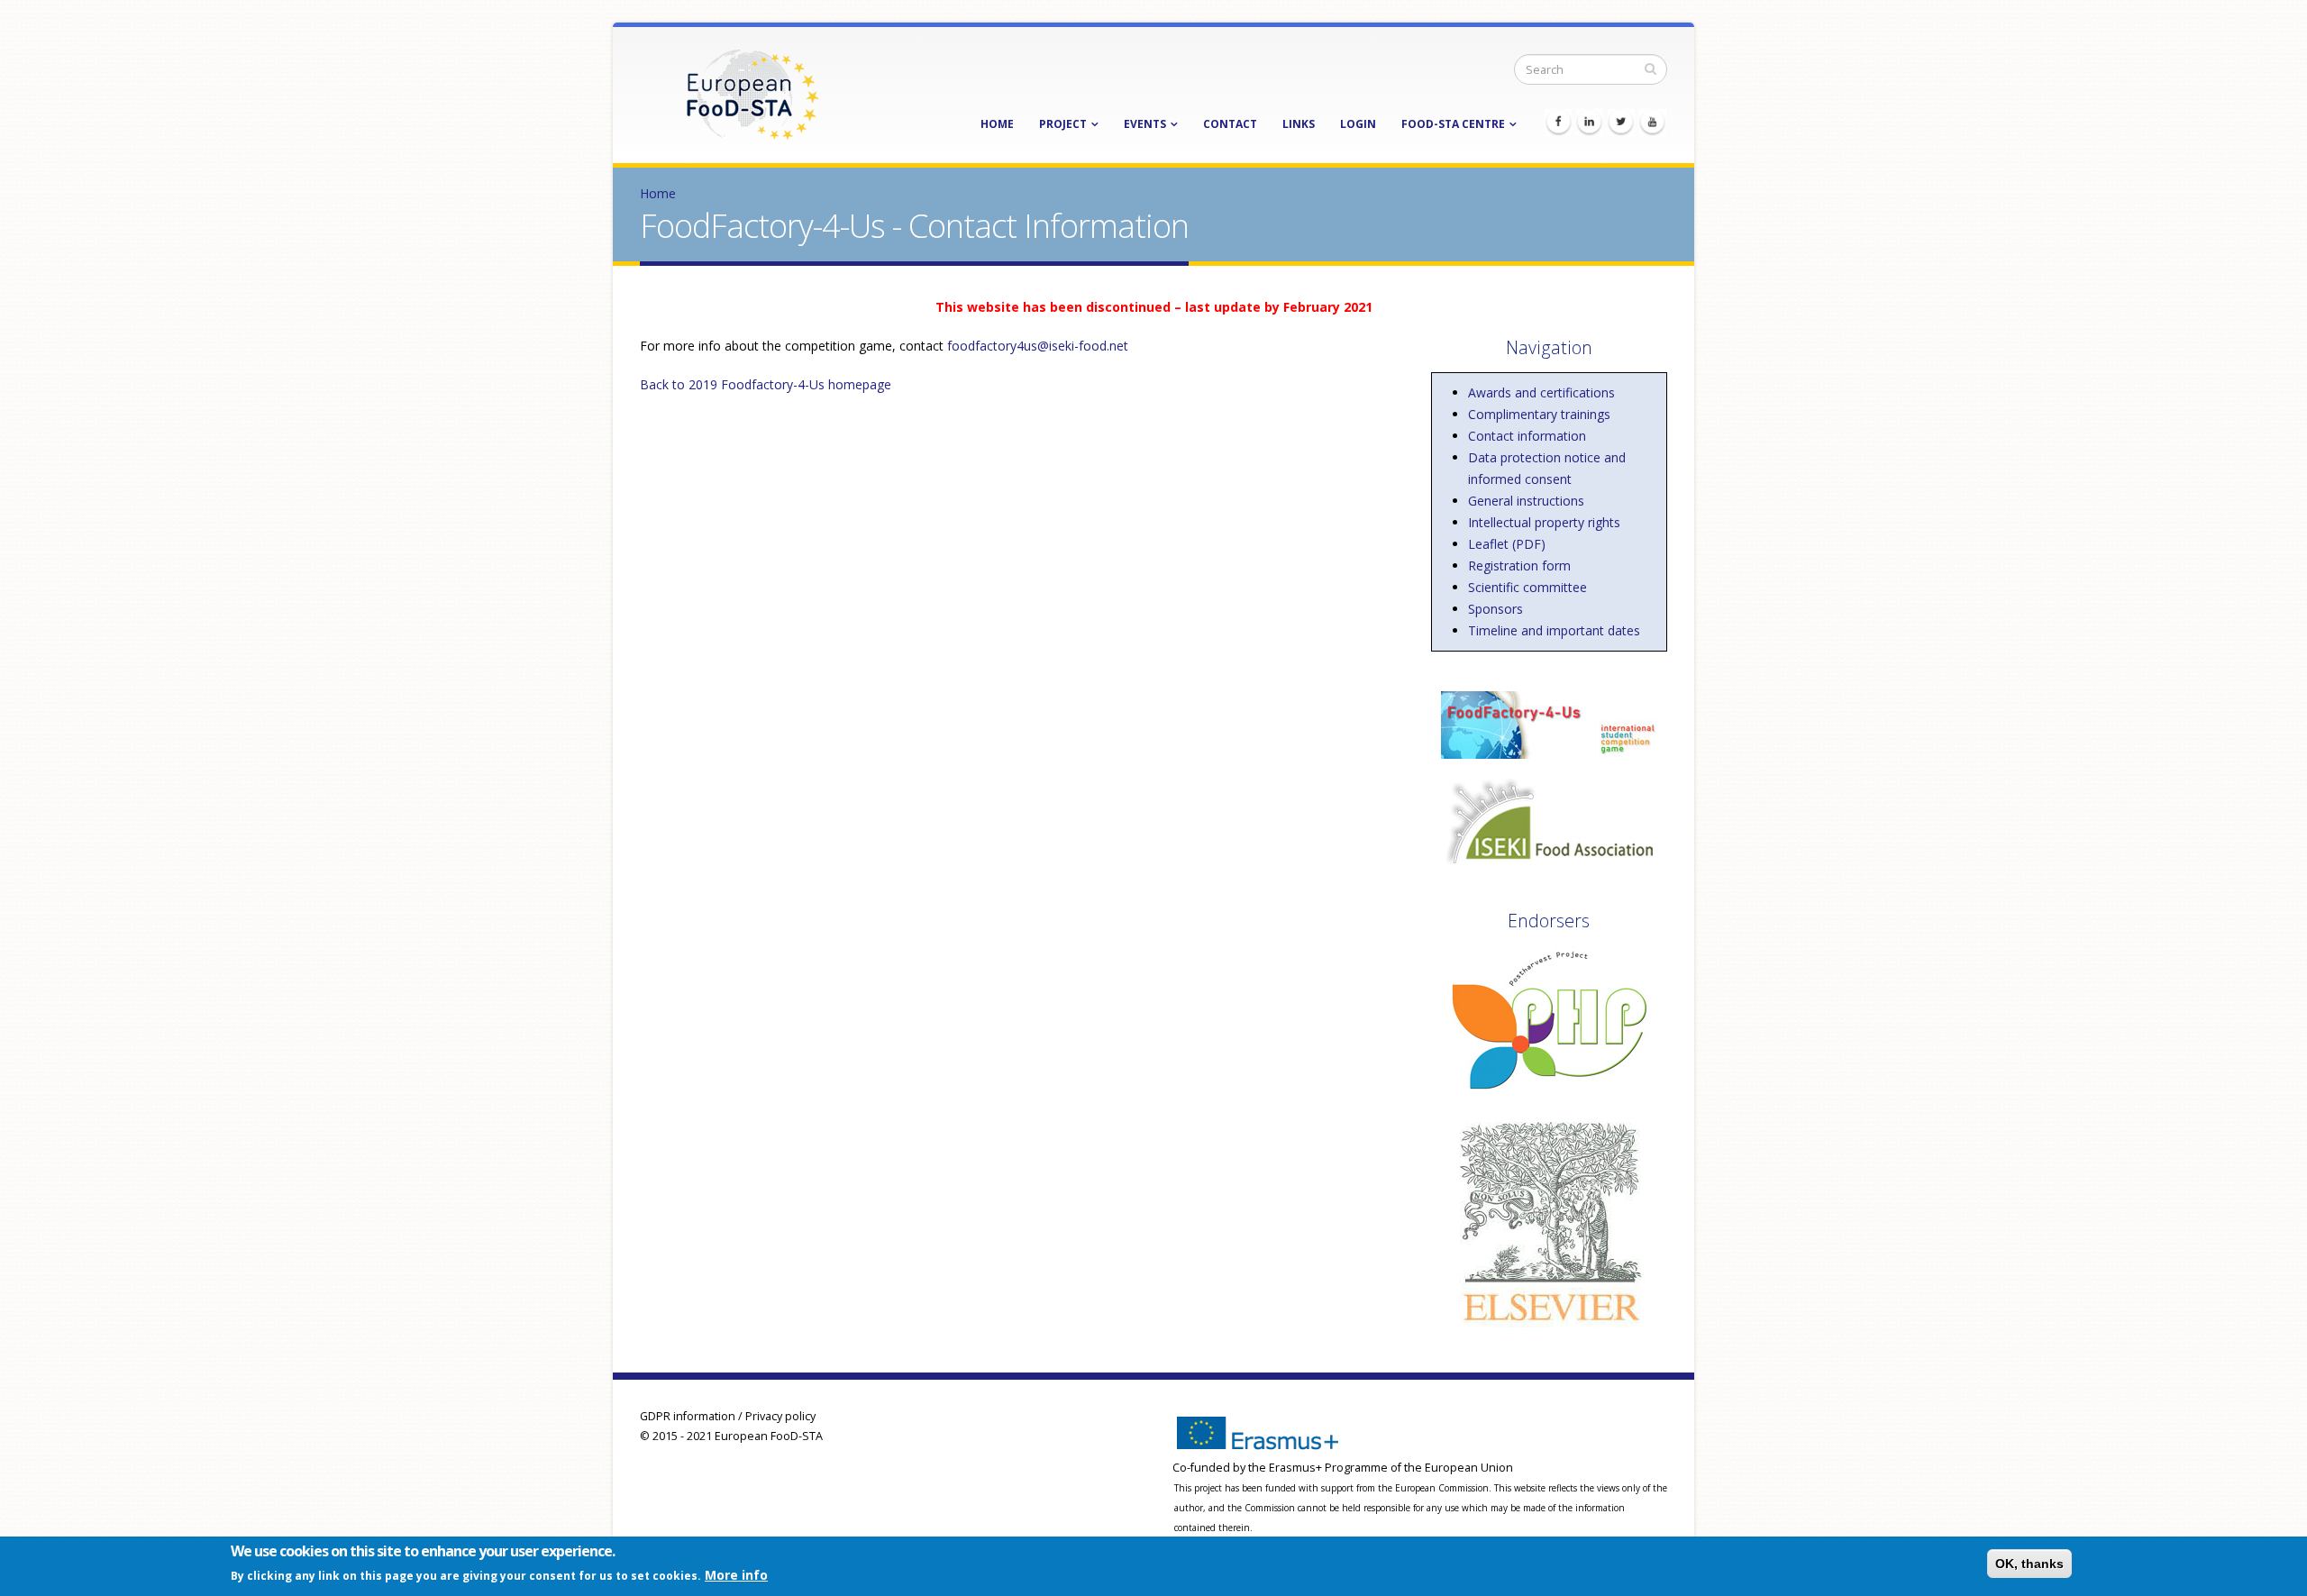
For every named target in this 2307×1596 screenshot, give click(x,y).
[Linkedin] (1590, 123)
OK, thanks (2029, 1564)
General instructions (1526, 501)
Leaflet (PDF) (1507, 544)
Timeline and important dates (1554, 630)
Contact (1230, 124)
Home (997, 124)
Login (1358, 124)
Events (1145, 124)
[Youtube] (1653, 123)
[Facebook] (1558, 123)
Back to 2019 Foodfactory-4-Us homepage (766, 384)
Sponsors (1495, 609)
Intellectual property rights (1544, 522)
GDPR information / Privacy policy (728, 1416)
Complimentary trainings (1539, 414)
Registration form (1519, 565)
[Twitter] (1621, 123)
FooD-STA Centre (1453, 124)
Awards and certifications (1541, 392)
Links (1299, 124)
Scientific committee (1527, 587)
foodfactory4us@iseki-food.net (1038, 346)
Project (1063, 124)
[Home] (752, 93)
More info (736, 1575)
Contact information (1527, 436)
